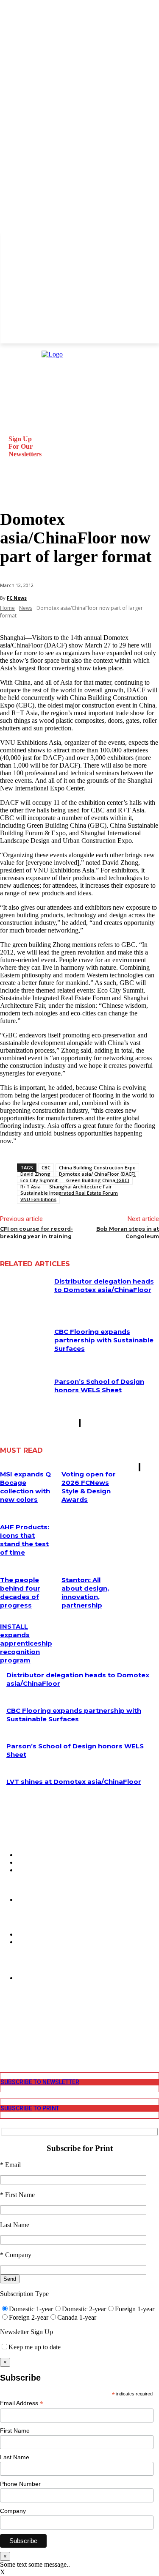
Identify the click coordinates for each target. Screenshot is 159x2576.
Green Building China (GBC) (98, 1180)
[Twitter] (6, 2037)
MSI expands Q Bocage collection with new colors (25, 1487)
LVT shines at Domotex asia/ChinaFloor (74, 1782)
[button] (10, 490)
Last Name (15, 2457)
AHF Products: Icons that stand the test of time (25, 1540)
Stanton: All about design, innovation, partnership (85, 1593)
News (26, 608)
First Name (15, 2431)
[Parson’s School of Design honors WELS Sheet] (24, 1394)
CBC (46, 1167)
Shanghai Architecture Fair (81, 1186)
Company (13, 2511)
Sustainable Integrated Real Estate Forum (69, 1193)
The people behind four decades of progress (20, 1593)
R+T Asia (31, 1186)
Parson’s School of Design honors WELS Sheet (99, 1386)
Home (7, 608)
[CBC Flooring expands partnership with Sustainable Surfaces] (24, 1344)
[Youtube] (6, 2045)
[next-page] (80, 1423)
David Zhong (35, 1174)
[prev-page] (79, 1423)
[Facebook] (6, 2014)
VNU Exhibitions (38, 1199)
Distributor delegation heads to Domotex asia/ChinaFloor (104, 1285)
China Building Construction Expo (97, 1167)
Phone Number (20, 2484)
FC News (17, 598)
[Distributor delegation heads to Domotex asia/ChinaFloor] (24, 1294)
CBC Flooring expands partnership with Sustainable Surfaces (104, 1340)
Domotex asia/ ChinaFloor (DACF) (97, 1174)
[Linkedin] (6, 2029)
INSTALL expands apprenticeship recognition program (26, 1643)
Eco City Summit (39, 1180)
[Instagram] (6, 2021)
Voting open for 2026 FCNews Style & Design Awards (89, 1487)
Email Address (22, 2403)
